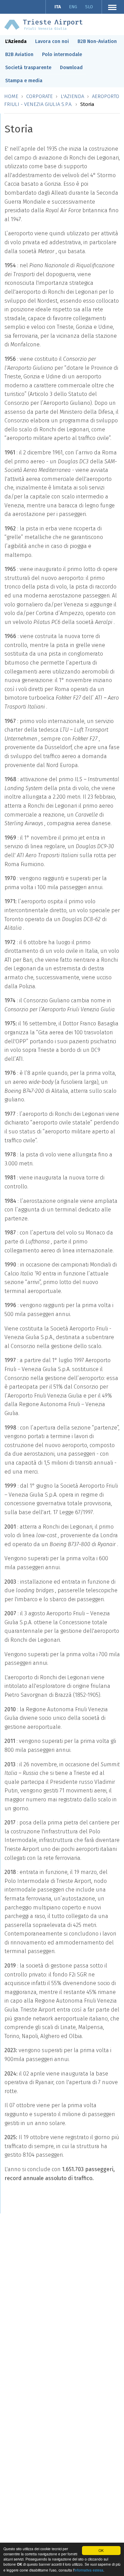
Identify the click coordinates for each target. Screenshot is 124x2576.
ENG (73, 7)
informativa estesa (89, 2570)
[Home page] (43, 24)
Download (71, 68)
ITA (58, 7)
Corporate (39, 96)
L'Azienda (16, 41)
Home (11, 96)
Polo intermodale (62, 55)
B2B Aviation (19, 55)
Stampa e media (24, 81)
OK (101, 2550)
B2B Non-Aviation (97, 41)
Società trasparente (28, 68)
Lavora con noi (52, 41)
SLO (89, 7)
